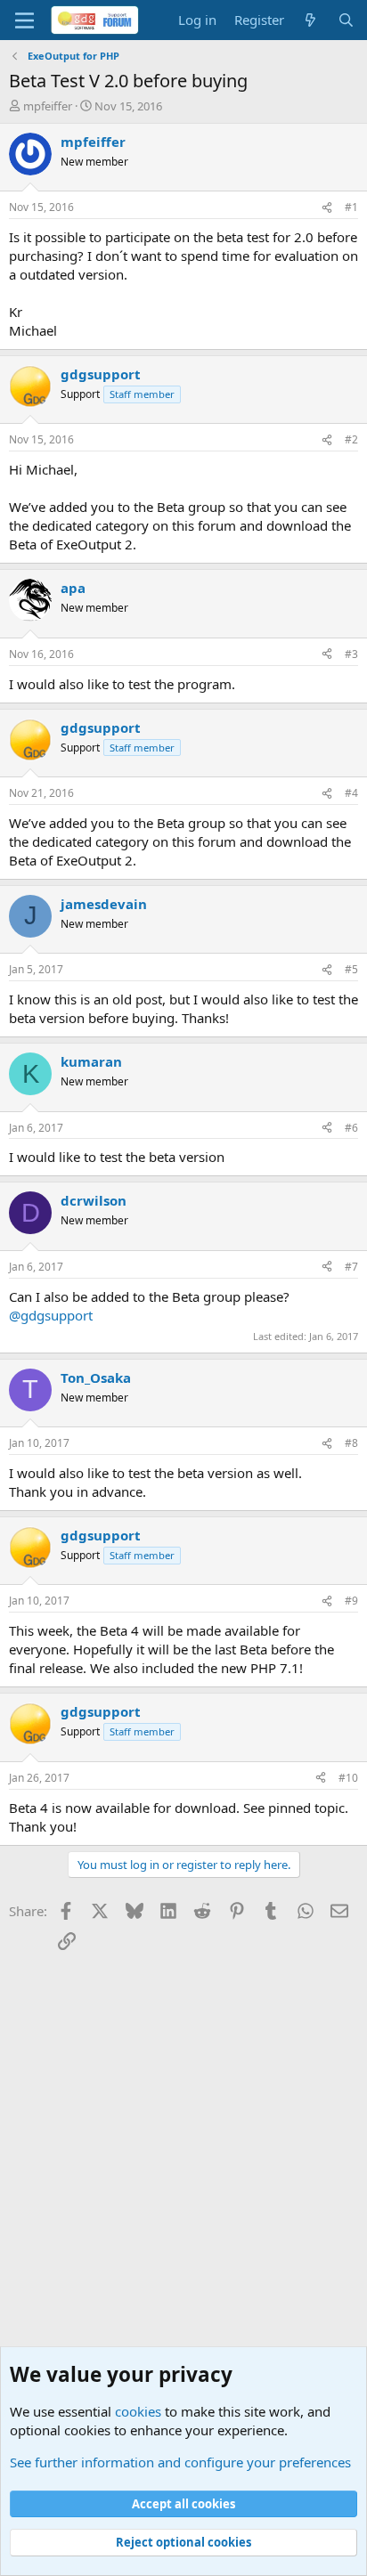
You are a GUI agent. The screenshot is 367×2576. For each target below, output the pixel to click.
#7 (351, 1267)
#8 (351, 1443)
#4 (351, 793)
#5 (351, 969)
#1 (351, 207)
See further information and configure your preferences (180, 2462)
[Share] (327, 208)
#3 (351, 654)
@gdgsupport (51, 1315)
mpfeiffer (48, 106)
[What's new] (310, 20)
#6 (351, 1128)
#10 (348, 1778)
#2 (351, 439)
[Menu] (24, 20)
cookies (138, 2411)
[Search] (346, 20)
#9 (351, 1601)
